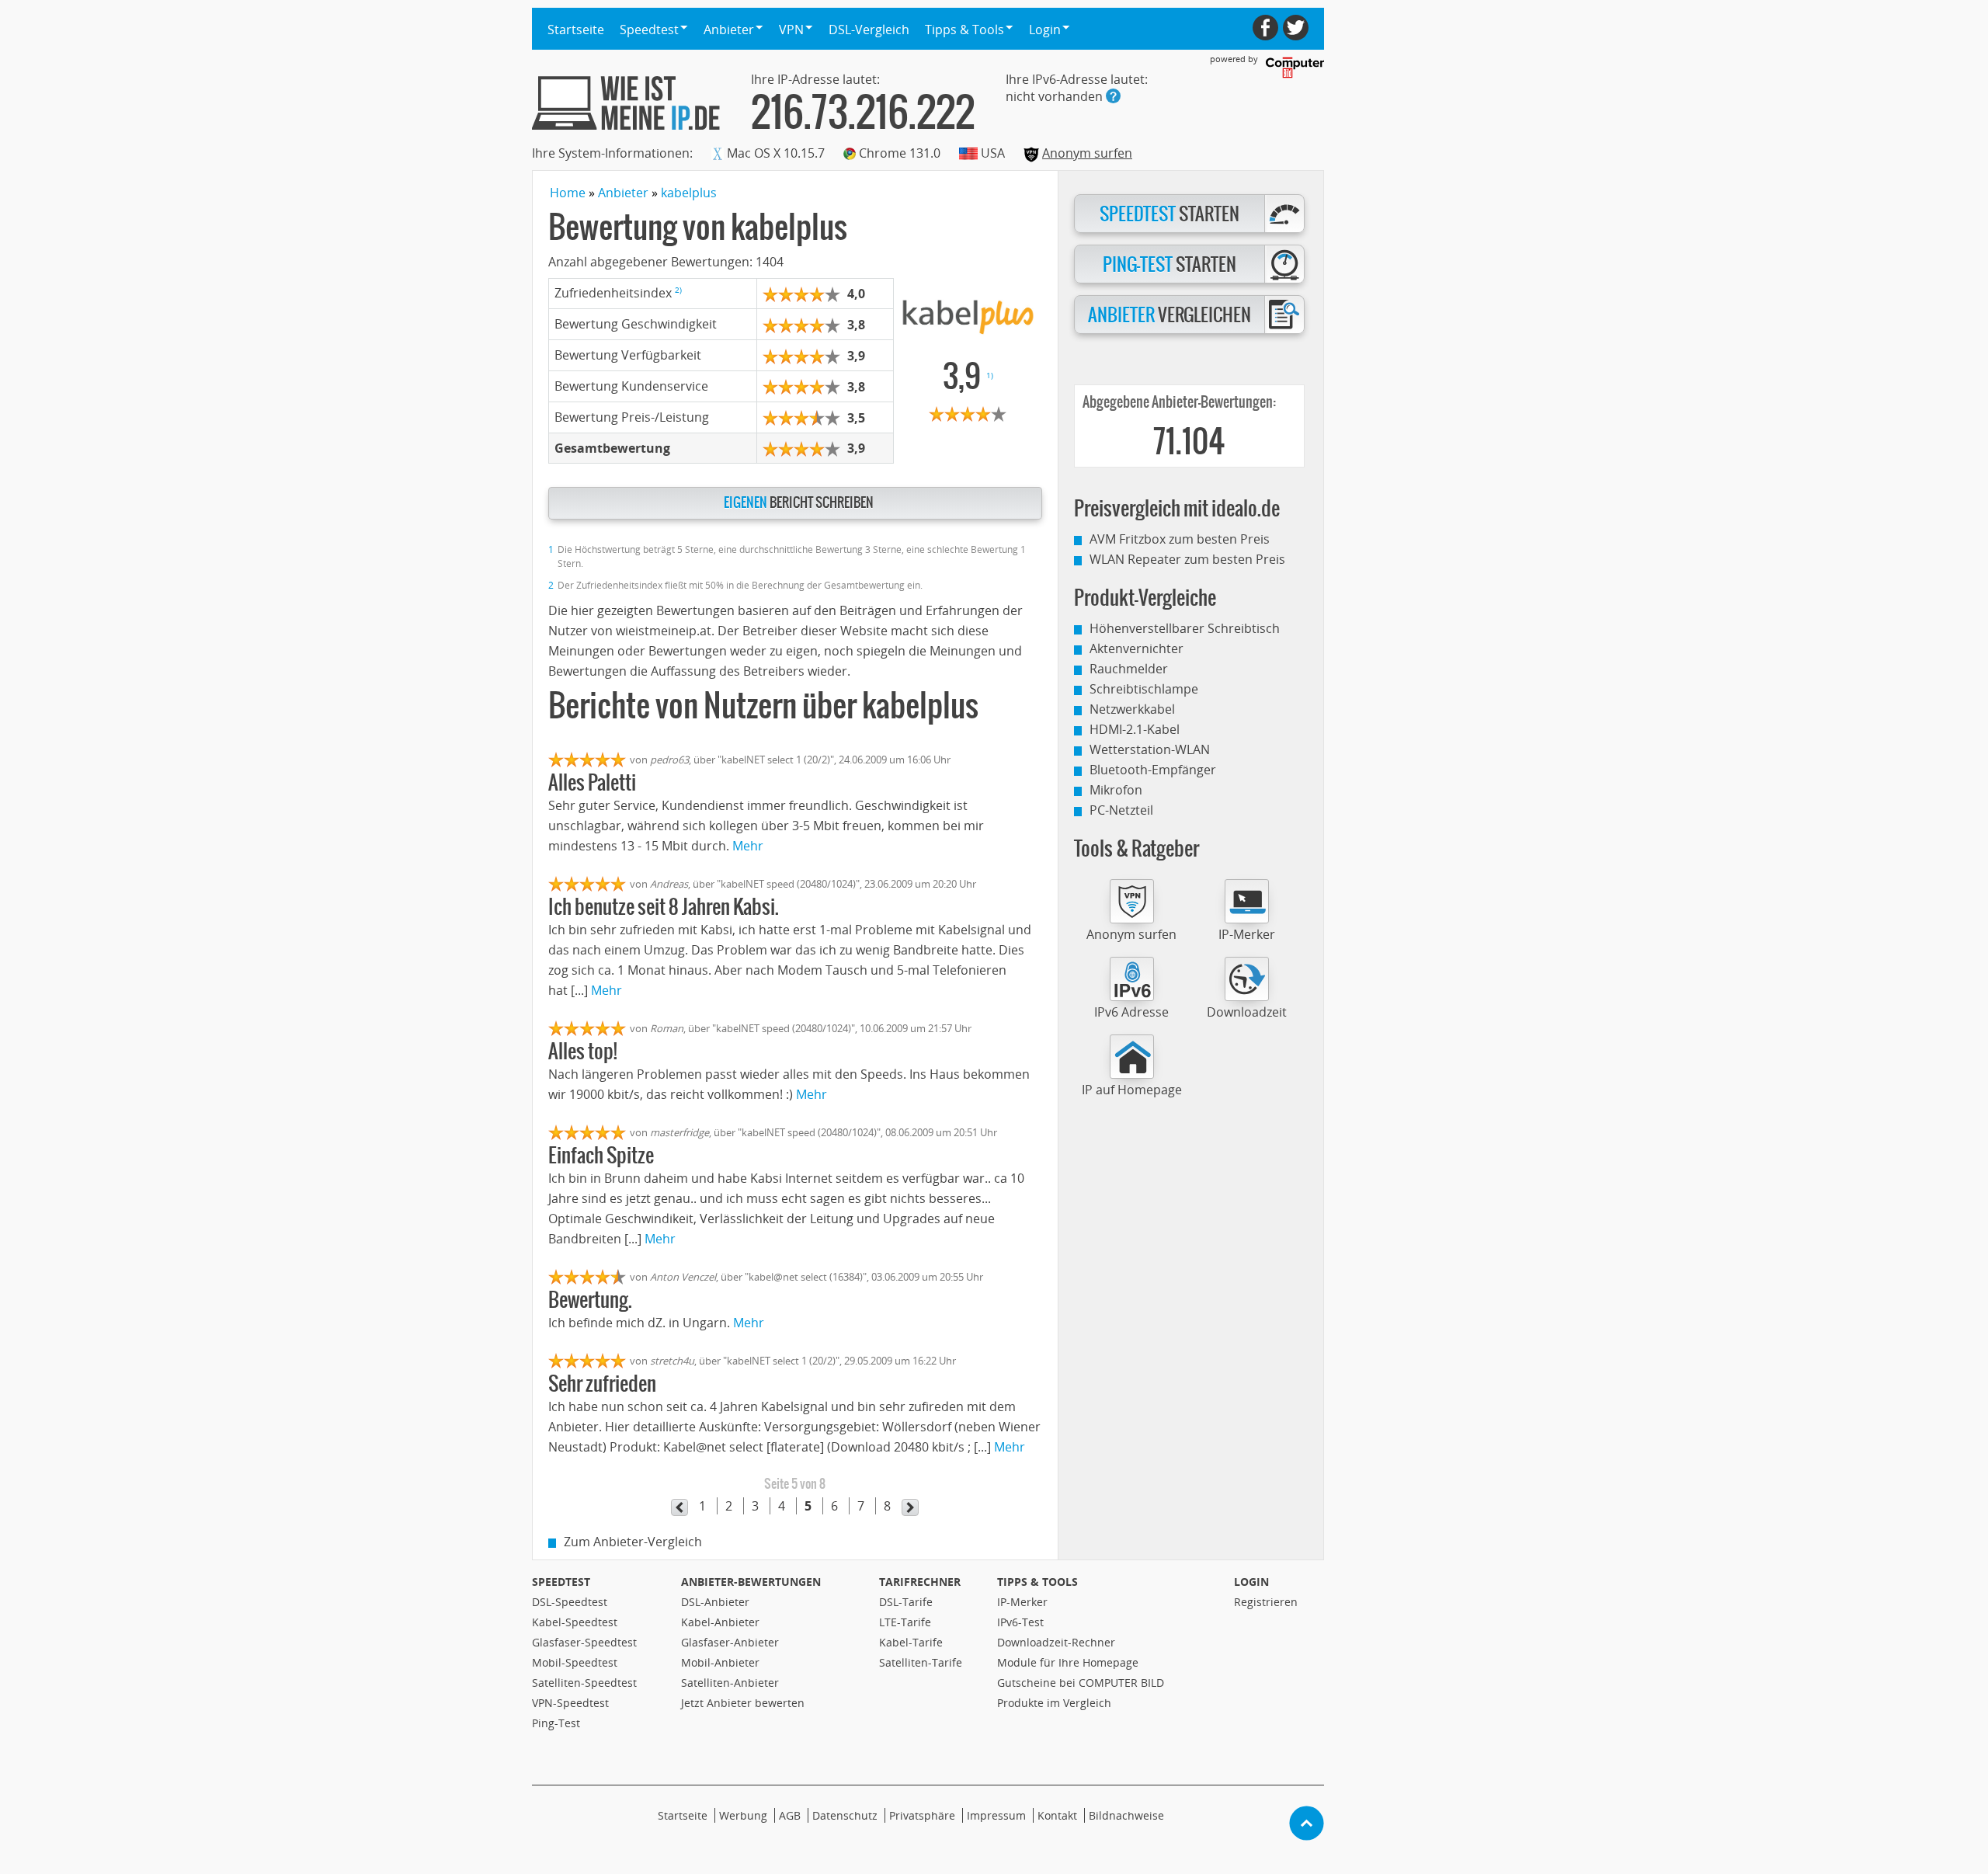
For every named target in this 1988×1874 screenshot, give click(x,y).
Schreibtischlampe (1144, 689)
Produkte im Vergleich (1054, 1703)
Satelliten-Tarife (921, 1662)
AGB (790, 1815)
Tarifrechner (920, 1582)
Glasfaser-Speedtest (584, 1642)
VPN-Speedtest (570, 1703)
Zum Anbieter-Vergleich (633, 1542)
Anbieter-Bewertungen (751, 1582)
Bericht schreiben (799, 503)
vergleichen (1170, 315)
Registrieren (1266, 1602)
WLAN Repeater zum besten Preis (1187, 559)
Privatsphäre (922, 1815)
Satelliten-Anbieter (730, 1683)
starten (1170, 214)
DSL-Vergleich (869, 30)
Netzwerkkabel (1132, 709)
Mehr (748, 846)
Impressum (996, 1815)
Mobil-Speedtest (575, 1662)
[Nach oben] (1307, 1823)
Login (1251, 1582)
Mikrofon (1116, 790)
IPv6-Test (1020, 1622)
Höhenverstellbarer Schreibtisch (1185, 628)
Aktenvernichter (1136, 648)
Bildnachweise (1126, 1815)
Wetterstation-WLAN (1150, 749)
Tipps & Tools (1037, 1582)
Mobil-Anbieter (720, 1662)
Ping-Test (556, 1723)
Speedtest (561, 1582)
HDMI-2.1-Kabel (1135, 729)
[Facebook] (1265, 28)
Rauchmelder (1129, 669)
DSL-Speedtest (570, 1602)
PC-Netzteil (1121, 810)
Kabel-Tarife (911, 1642)
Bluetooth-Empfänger (1153, 770)
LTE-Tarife (905, 1622)
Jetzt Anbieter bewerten (743, 1703)
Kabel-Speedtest (575, 1622)
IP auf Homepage (1132, 1090)
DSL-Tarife (906, 1602)
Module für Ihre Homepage (1068, 1662)
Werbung (743, 1815)
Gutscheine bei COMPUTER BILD (1081, 1683)
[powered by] (1295, 68)
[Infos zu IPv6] (1113, 96)
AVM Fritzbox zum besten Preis (1180, 539)
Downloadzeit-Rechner (1056, 1642)
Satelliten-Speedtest (584, 1683)
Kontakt (1057, 1815)
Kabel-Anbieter (720, 1622)
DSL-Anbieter (715, 1602)
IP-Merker (1247, 934)
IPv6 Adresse (1131, 1012)
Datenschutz (845, 1815)
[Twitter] (1296, 28)
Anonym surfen (1087, 153)
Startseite (576, 30)
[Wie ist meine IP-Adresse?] (626, 103)
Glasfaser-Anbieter (730, 1642)
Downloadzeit (1247, 1012)
